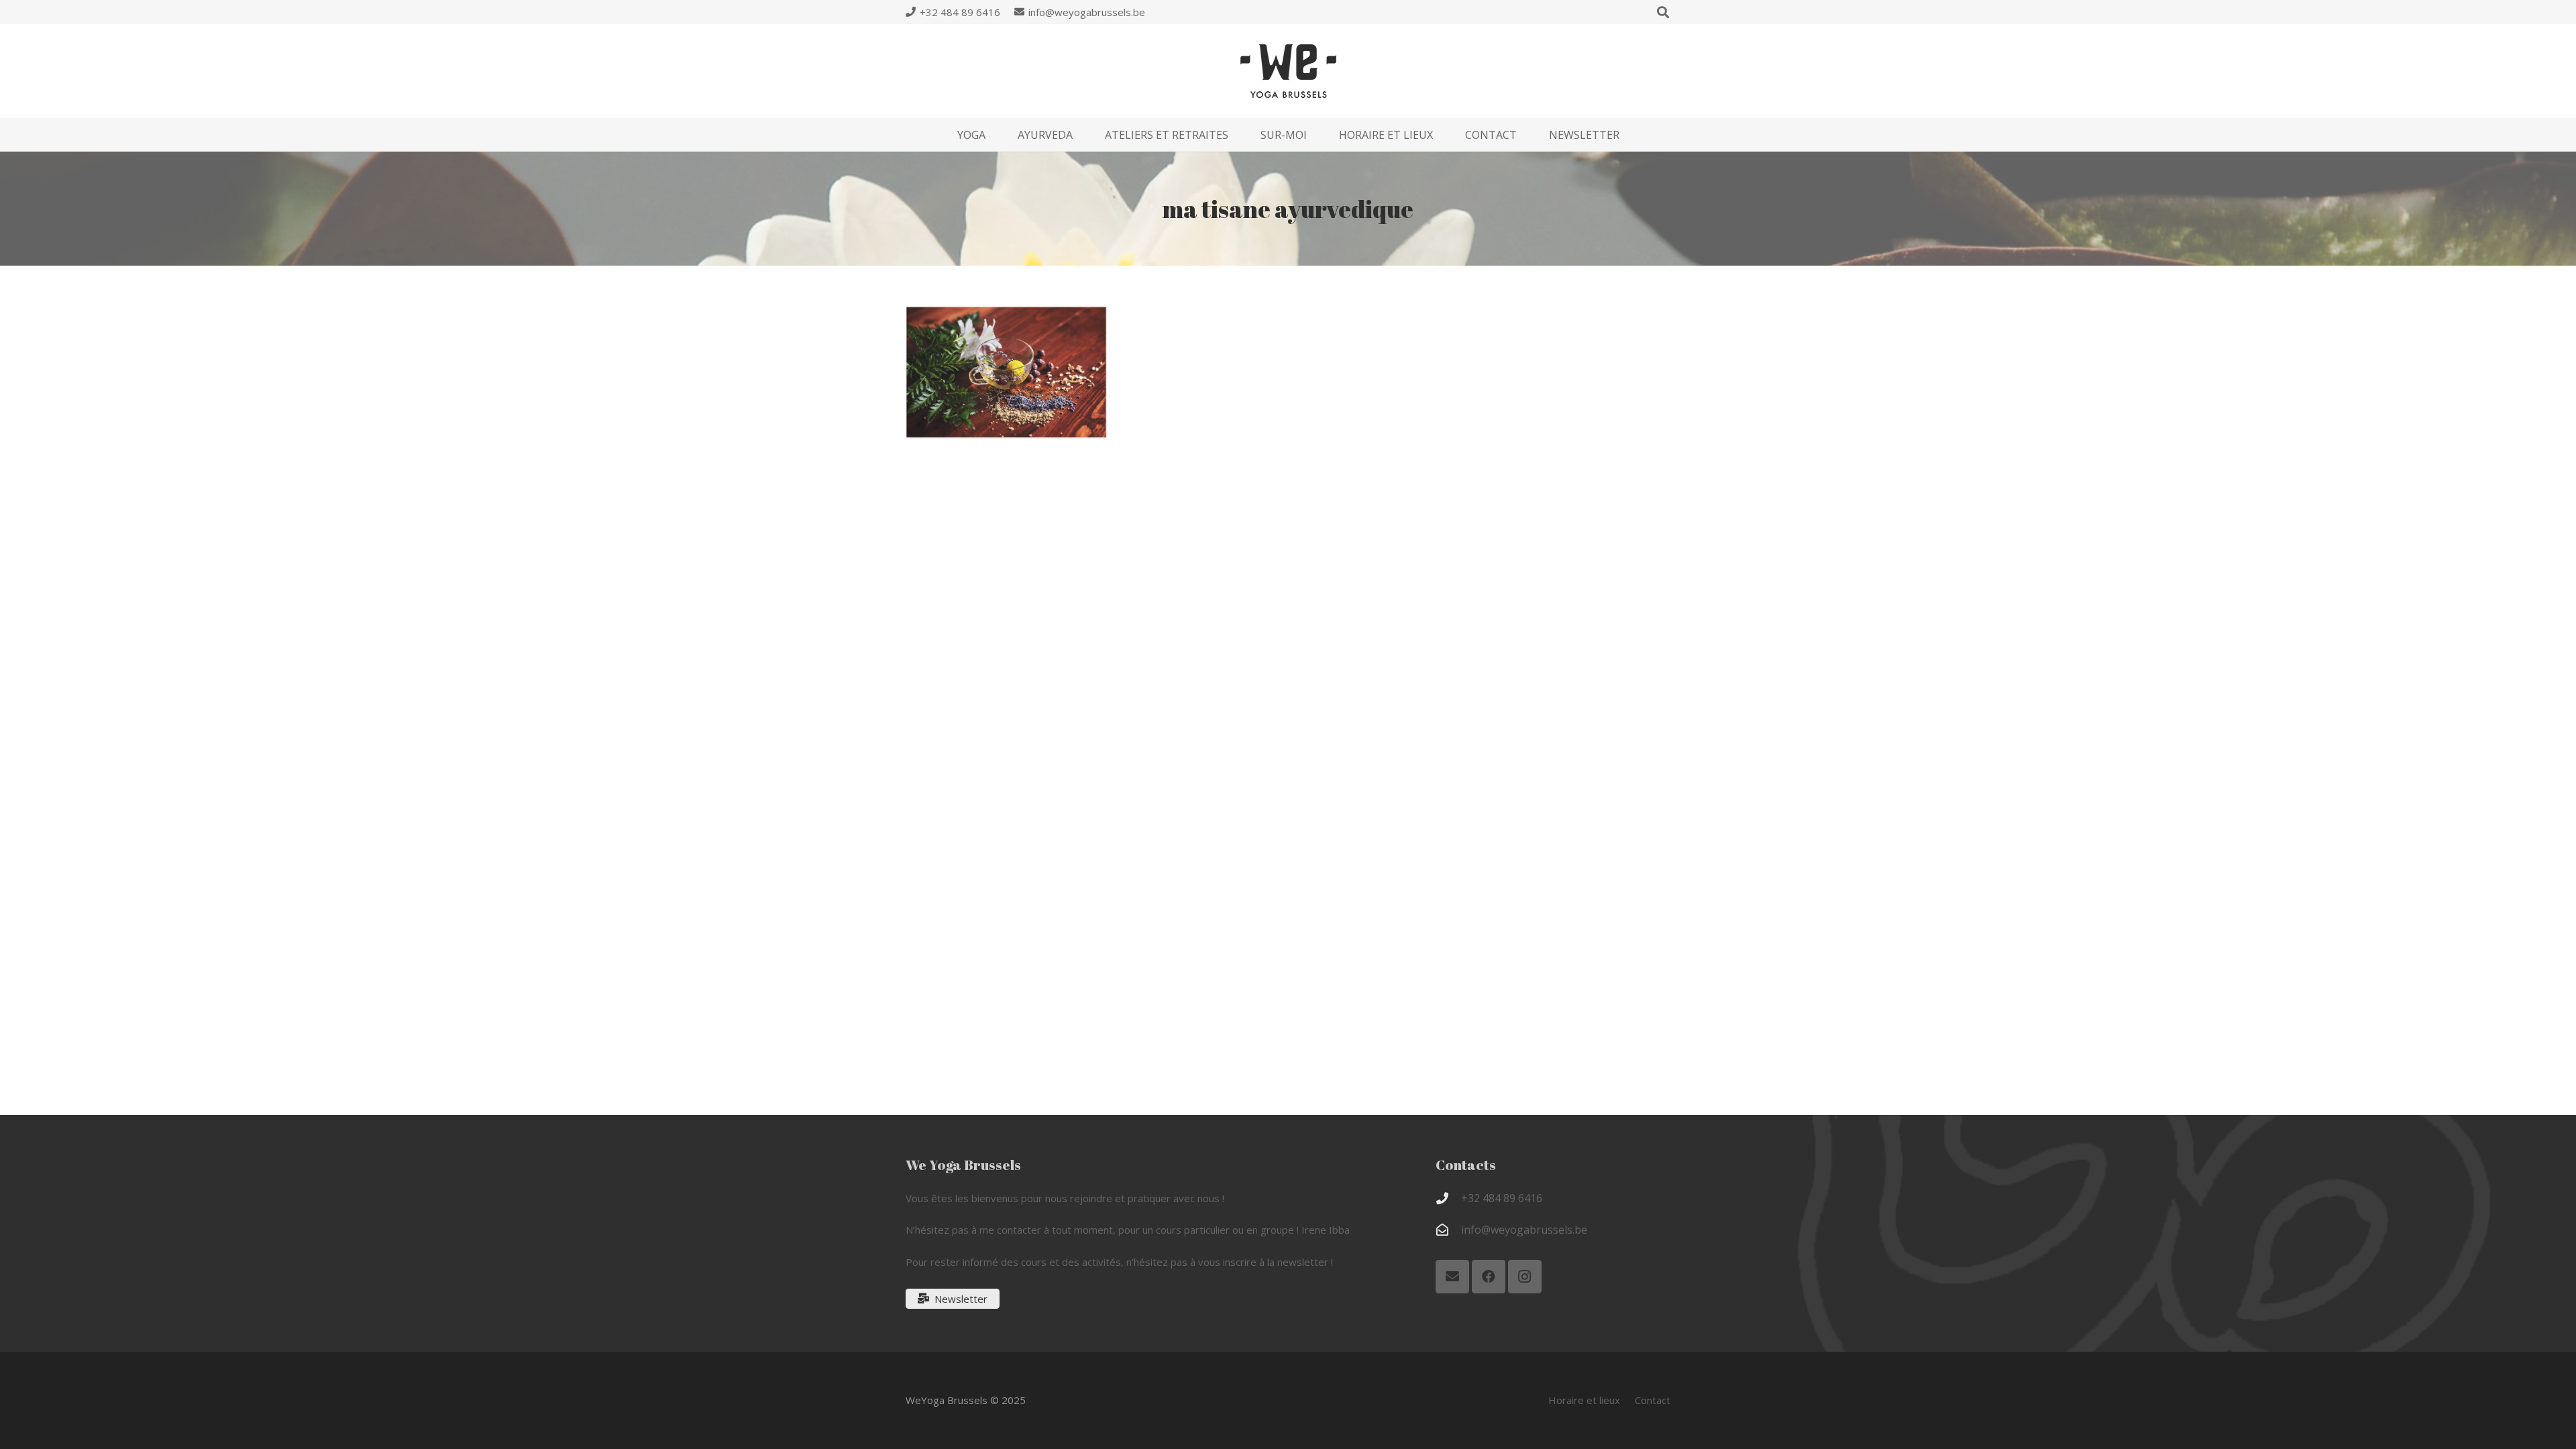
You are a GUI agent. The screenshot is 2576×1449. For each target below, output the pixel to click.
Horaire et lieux (1584, 1400)
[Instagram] (1525, 1277)
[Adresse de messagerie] (1452, 1277)
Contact (1653, 1400)
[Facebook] (1489, 1277)
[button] (995, 135)
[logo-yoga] (1288, 71)
